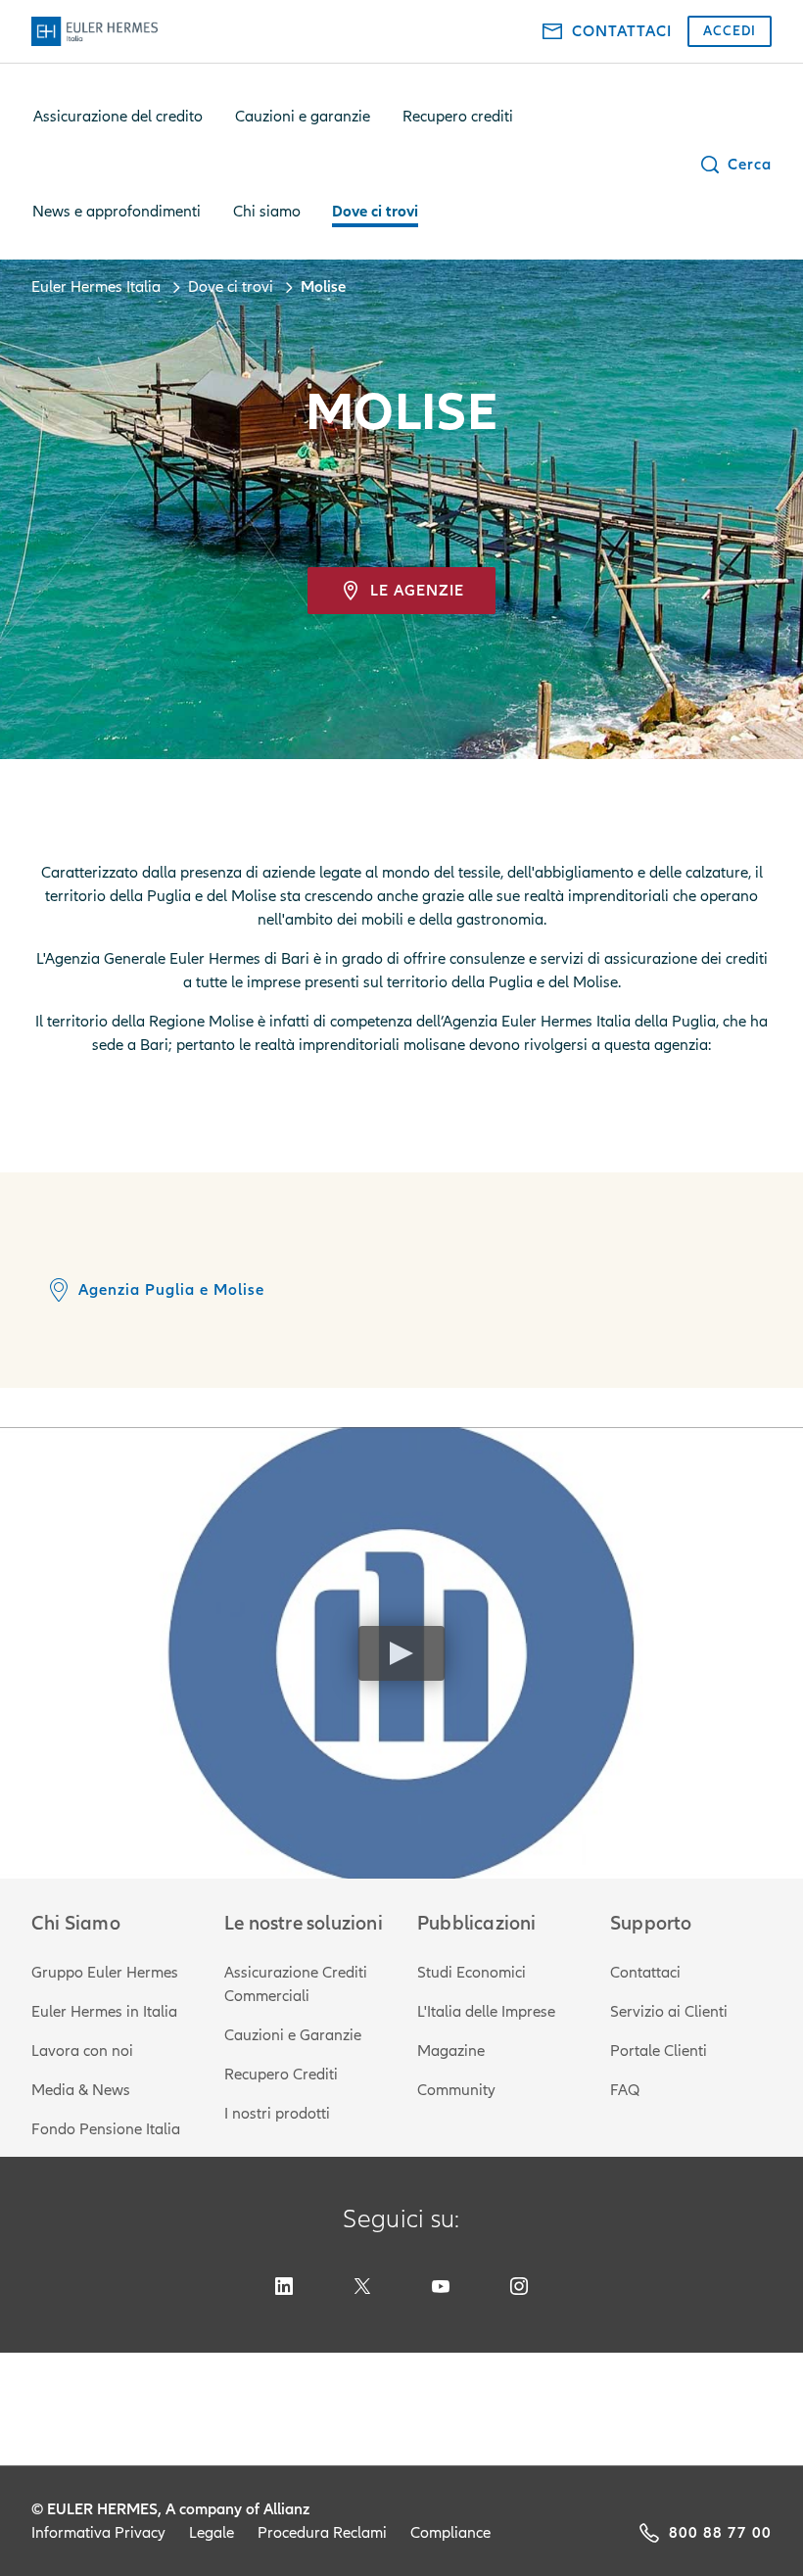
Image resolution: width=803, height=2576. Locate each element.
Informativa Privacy (98, 2533)
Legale (212, 2533)
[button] (735, 165)
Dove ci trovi (375, 212)
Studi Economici (472, 1973)
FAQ (625, 2090)
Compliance (450, 2533)
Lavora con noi (82, 2051)
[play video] (401, 1653)
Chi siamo (267, 212)
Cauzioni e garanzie (303, 117)
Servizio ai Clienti (669, 2012)
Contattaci (645, 1973)
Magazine (451, 2051)
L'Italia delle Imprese (486, 2012)
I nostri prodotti (277, 2114)
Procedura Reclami (322, 2533)
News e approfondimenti (117, 212)
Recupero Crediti (281, 2075)
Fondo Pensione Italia (106, 2129)
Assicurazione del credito (118, 117)
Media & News (81, 2090)
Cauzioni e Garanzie (293, 2035)
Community (456, 2090)
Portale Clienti (659, 2051)
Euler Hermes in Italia (104, 2012)
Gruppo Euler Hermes (105, 1973)
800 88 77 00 (720, 2533)
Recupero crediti (458, 117)
